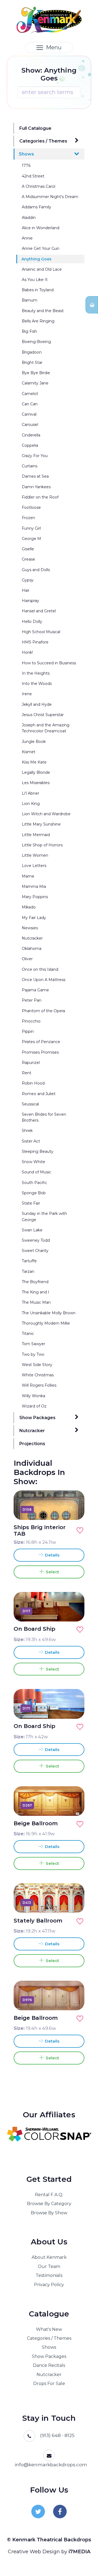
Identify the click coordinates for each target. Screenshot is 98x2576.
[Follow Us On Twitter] (38, 2512)
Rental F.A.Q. (49, 2195)
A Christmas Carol (39, 186)
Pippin (28, 1031)
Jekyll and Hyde (37, 704)
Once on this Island (40, 969)
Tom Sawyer (33, 1344)
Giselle (28, 549)
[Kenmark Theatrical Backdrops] (49, 20)
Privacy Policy (49, 2285)
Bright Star (32, 363)
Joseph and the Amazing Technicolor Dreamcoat (46, 728)
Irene (27, 694)
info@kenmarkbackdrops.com (51, 2465)
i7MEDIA (79, 2552)
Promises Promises (40, 1052)
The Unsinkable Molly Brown (49, 1313)
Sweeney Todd (36, 1240)
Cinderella (31, 435)
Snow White (33, 1162)
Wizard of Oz (34, 1406)
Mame (28, 876)
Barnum (30, 300)
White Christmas (38, 1375)
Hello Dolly (32, 622)
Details (52, 1555)
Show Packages (37, 1418)
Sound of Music (36, 1172)
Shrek (27, 1131)
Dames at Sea (35, 476)
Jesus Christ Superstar (43, 715)
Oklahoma (32, 949)
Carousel (30, 425)
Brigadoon (32, 352)
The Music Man (36, 1302)
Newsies (30, 928)
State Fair (31, 1203)
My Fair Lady (34, 918)
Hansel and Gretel (39, 611)
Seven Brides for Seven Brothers (44, 1117)
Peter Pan (32, 1000)
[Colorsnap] (49, 2134)
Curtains (30, 466)
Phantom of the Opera (43, 1011)
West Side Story (37, 1365)
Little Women (35, 855)
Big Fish (29, 331)
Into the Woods (37, 684)
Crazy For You (35, 456)
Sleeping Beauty (38, 1151)
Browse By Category (49, 2204)
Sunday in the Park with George (44, 1216)
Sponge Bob (34, 1193)
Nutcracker (32, 938)
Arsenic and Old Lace (42, 269)
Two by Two (33, 1354)
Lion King (31, 804)
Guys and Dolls (36, 570)
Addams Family (36, 207)
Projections (32, 1444)
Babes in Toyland (38, 290)
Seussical (30, 1104)
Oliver (27, 959)
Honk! (27, 652)
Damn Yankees (36, 487)
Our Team (49, 2266)
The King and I (36, 1292)
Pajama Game (35, 990)
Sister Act (31, 1141)
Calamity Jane (35, 383)
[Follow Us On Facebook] (60, 2512)
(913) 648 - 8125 (57, 2435)
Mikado (29, 907)
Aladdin (29, 218)
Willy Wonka (33, 1396)
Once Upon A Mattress (44, 980)
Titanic (28, 1334)
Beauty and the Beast (43, 311)
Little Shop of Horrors (42, 845)
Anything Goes (36, 259)
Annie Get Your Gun (41, 248)
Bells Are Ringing (38, 321)
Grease (28, 559)
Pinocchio (31, 1021)
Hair (26, 590)
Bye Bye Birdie (36, 373)
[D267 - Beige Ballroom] (74, 1805)
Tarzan (28, 1271)
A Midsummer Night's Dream (50, 197)
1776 (26, 166)
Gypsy (28, 580)
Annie (27, 238)
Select (51, 1572)
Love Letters (34, 866)
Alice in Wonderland (41, 228)
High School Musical (41, 632)
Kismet (29, 752)
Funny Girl (31, 528)
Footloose (31, 507)
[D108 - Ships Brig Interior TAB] (74, 1509)
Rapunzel (31, 1063)
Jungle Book (34, 742)
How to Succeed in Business (49, 663)
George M (31, 539)
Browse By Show (49, 2213)
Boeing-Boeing (36, 342)
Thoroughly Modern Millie (46, 1323)
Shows (26, 154)
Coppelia (30, 445)
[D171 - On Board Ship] (74, 1708)
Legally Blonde (36, 772)
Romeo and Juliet (39, 1094)
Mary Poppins (35, 897)
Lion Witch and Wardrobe (46, 814)
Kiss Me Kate (34, 762)
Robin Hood (33, 1083)
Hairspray (30, 601)
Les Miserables (36, 783)
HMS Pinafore (35, 642)
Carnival (29, 414)
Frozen (28, 518)
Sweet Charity (35, 1251)
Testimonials (49, 2275)
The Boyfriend (35, 1282)
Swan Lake (32, 1230)
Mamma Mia (34, 886)
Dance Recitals (49, 2365)
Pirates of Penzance (41, 1042)
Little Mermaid (36, 835)
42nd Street (33, 176)
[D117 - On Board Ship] (74, 1611)
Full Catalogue (35, 128)
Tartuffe (29, 1261)
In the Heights (36, 673)
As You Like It (35, 280)
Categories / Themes (43, 141)
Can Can (30, 404)
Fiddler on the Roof (40, 497)
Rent (27, 1073)
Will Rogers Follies (39, 1385)
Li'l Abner (30, 793)
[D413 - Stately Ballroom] (74, 1902)
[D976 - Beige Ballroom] (74, 2000)
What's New (49, 2329)
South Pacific (34, 1183)
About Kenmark (49, 2257)
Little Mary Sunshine (41, 824)
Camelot (30, 394)
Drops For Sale (49, 2384)
